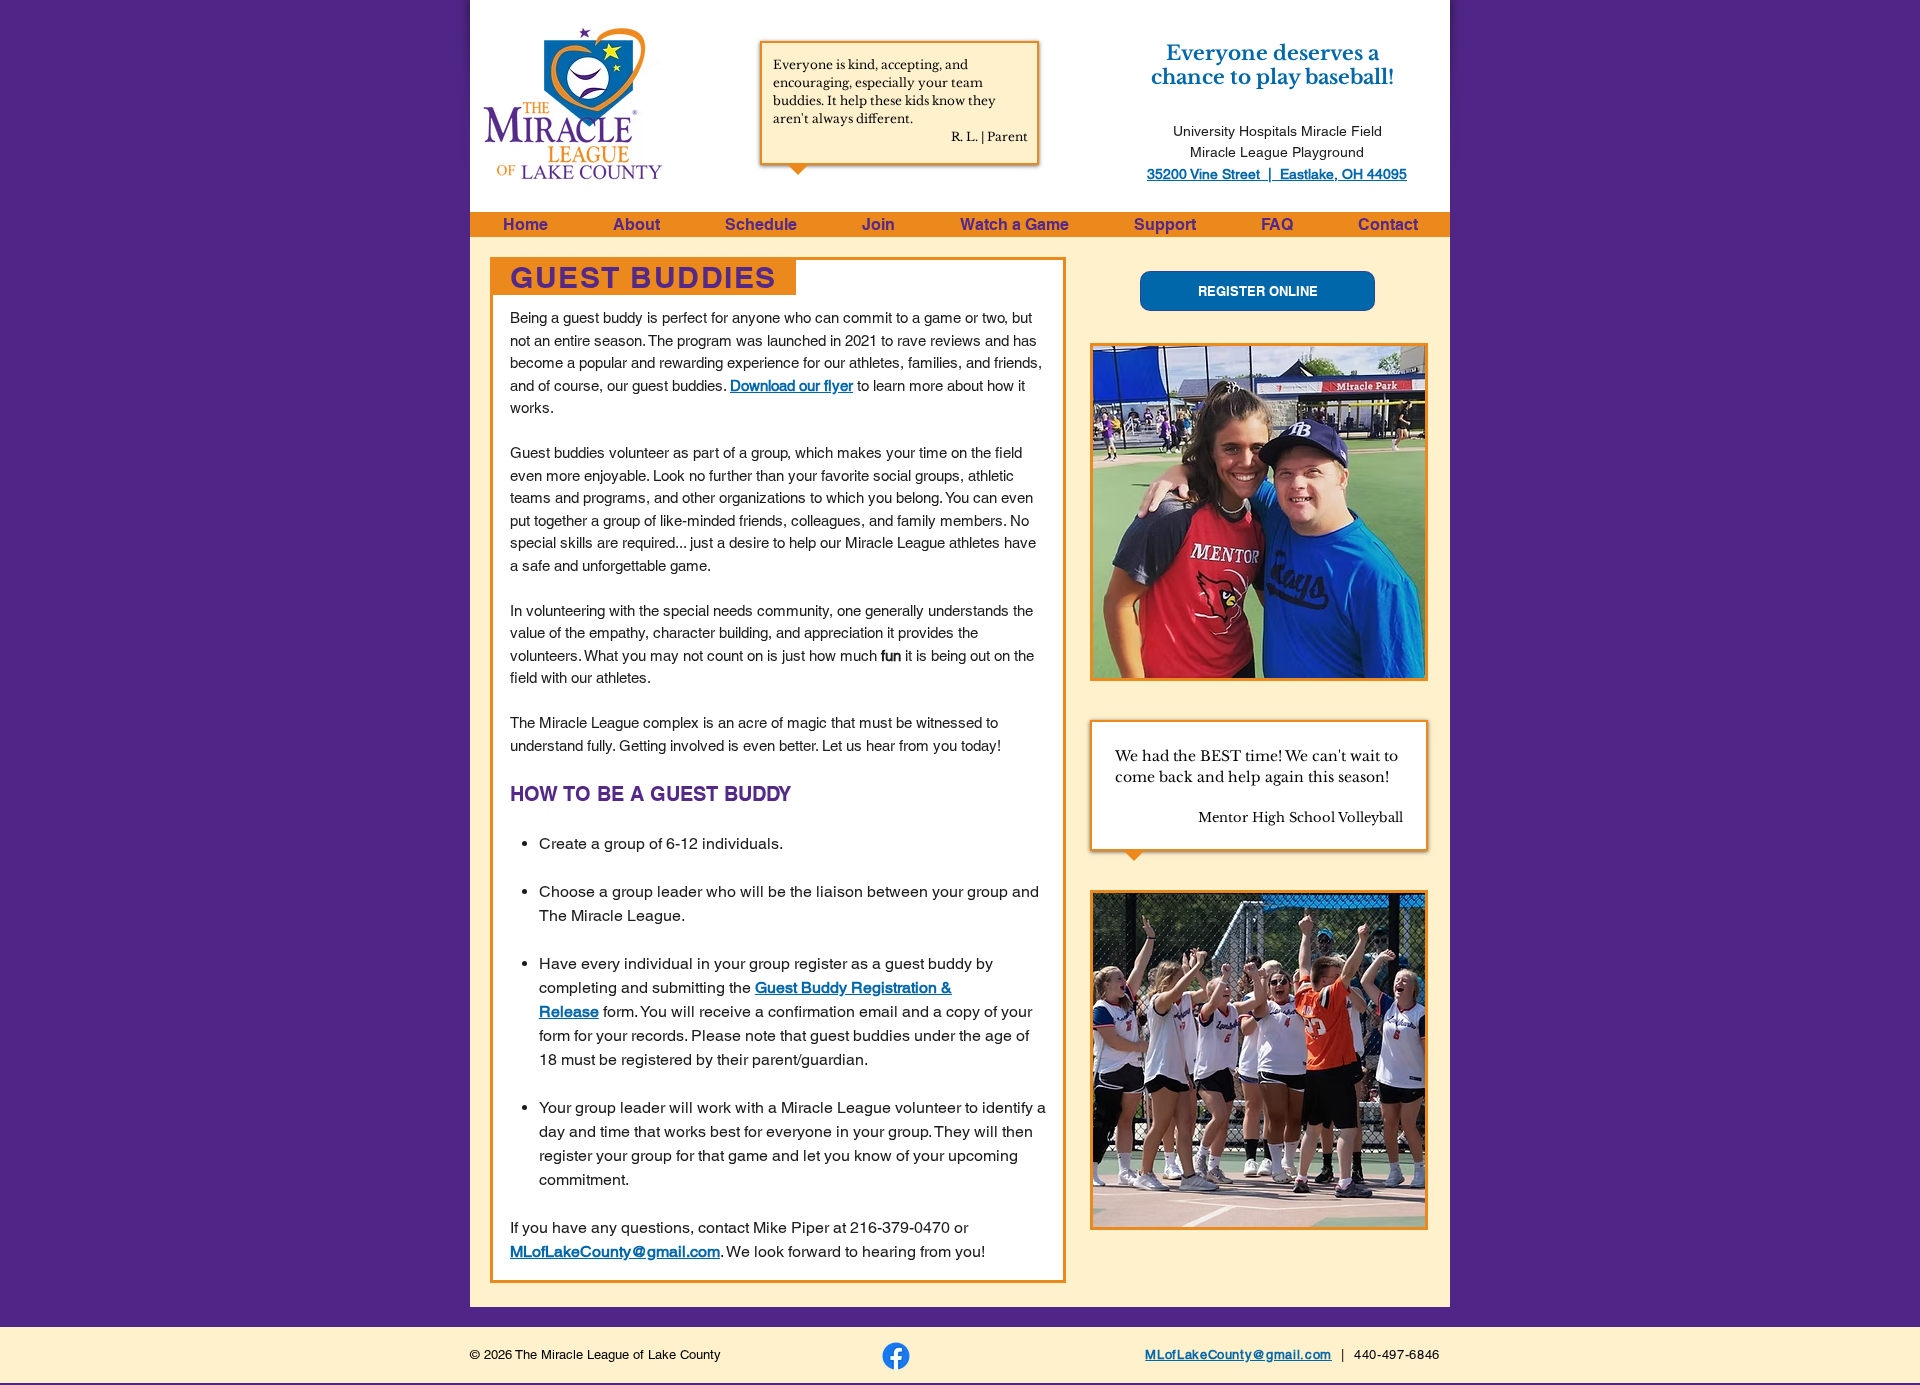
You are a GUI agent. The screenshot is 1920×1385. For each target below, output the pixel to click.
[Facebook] (896, 1356)
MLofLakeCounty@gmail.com (615, 1251)
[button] (636, 224)
